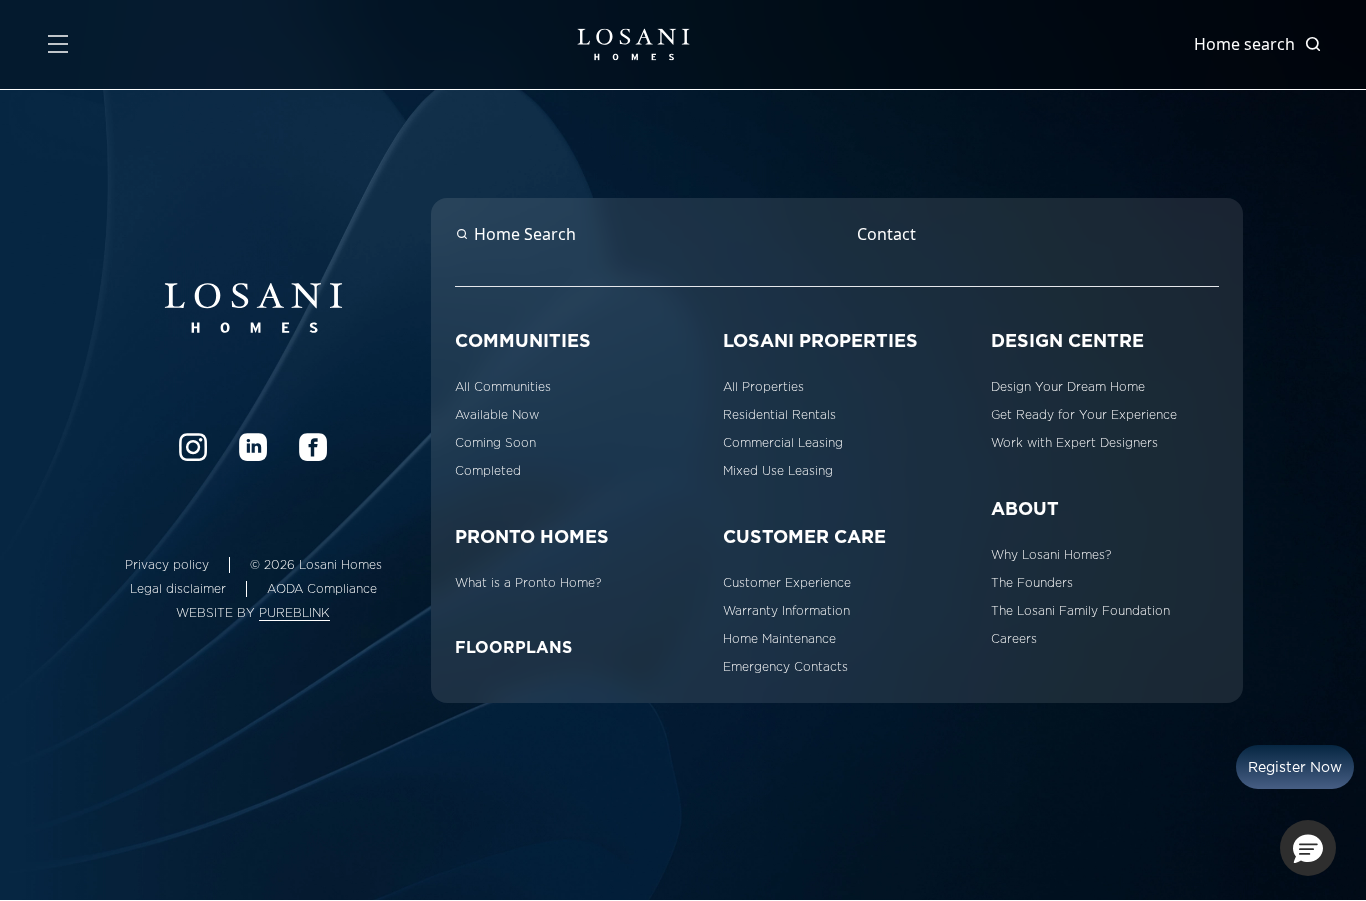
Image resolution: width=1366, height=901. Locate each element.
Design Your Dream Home (1068, 387)
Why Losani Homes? (1051, 555)
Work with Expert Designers (1074, 443)
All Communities (503, 387)
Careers (1014, 639)
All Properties (763, 387)
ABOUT (1025, 508)
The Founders (1032, 583)
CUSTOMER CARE (804, 536)
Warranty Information (786, 611)
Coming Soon (495, 443)
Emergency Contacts (785, 667)
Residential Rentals (779, 415)
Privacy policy (167, 565)
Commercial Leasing (783, 443)
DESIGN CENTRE (1067, 340)
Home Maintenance (779, 639)
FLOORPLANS (513, 647)
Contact (886, 234)
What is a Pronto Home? (528, 583)
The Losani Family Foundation (1080, 611)
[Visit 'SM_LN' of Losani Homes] (253, 447)
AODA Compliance (322, 589)
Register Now (1295, 767)
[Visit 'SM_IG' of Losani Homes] (193, 447)
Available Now (497, 415)
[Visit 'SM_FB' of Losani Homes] (313, 447)
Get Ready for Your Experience (1084, 415)
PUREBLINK (294, 613)
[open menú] (58, 44)
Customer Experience (787, 583)
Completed (488, 471)
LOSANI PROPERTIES (820, 340)
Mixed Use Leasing (778, 471)
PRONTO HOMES (532, 536)
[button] (1308, 848)
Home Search (525, 234)
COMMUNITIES (523, 340)
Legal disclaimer (178, 589)
